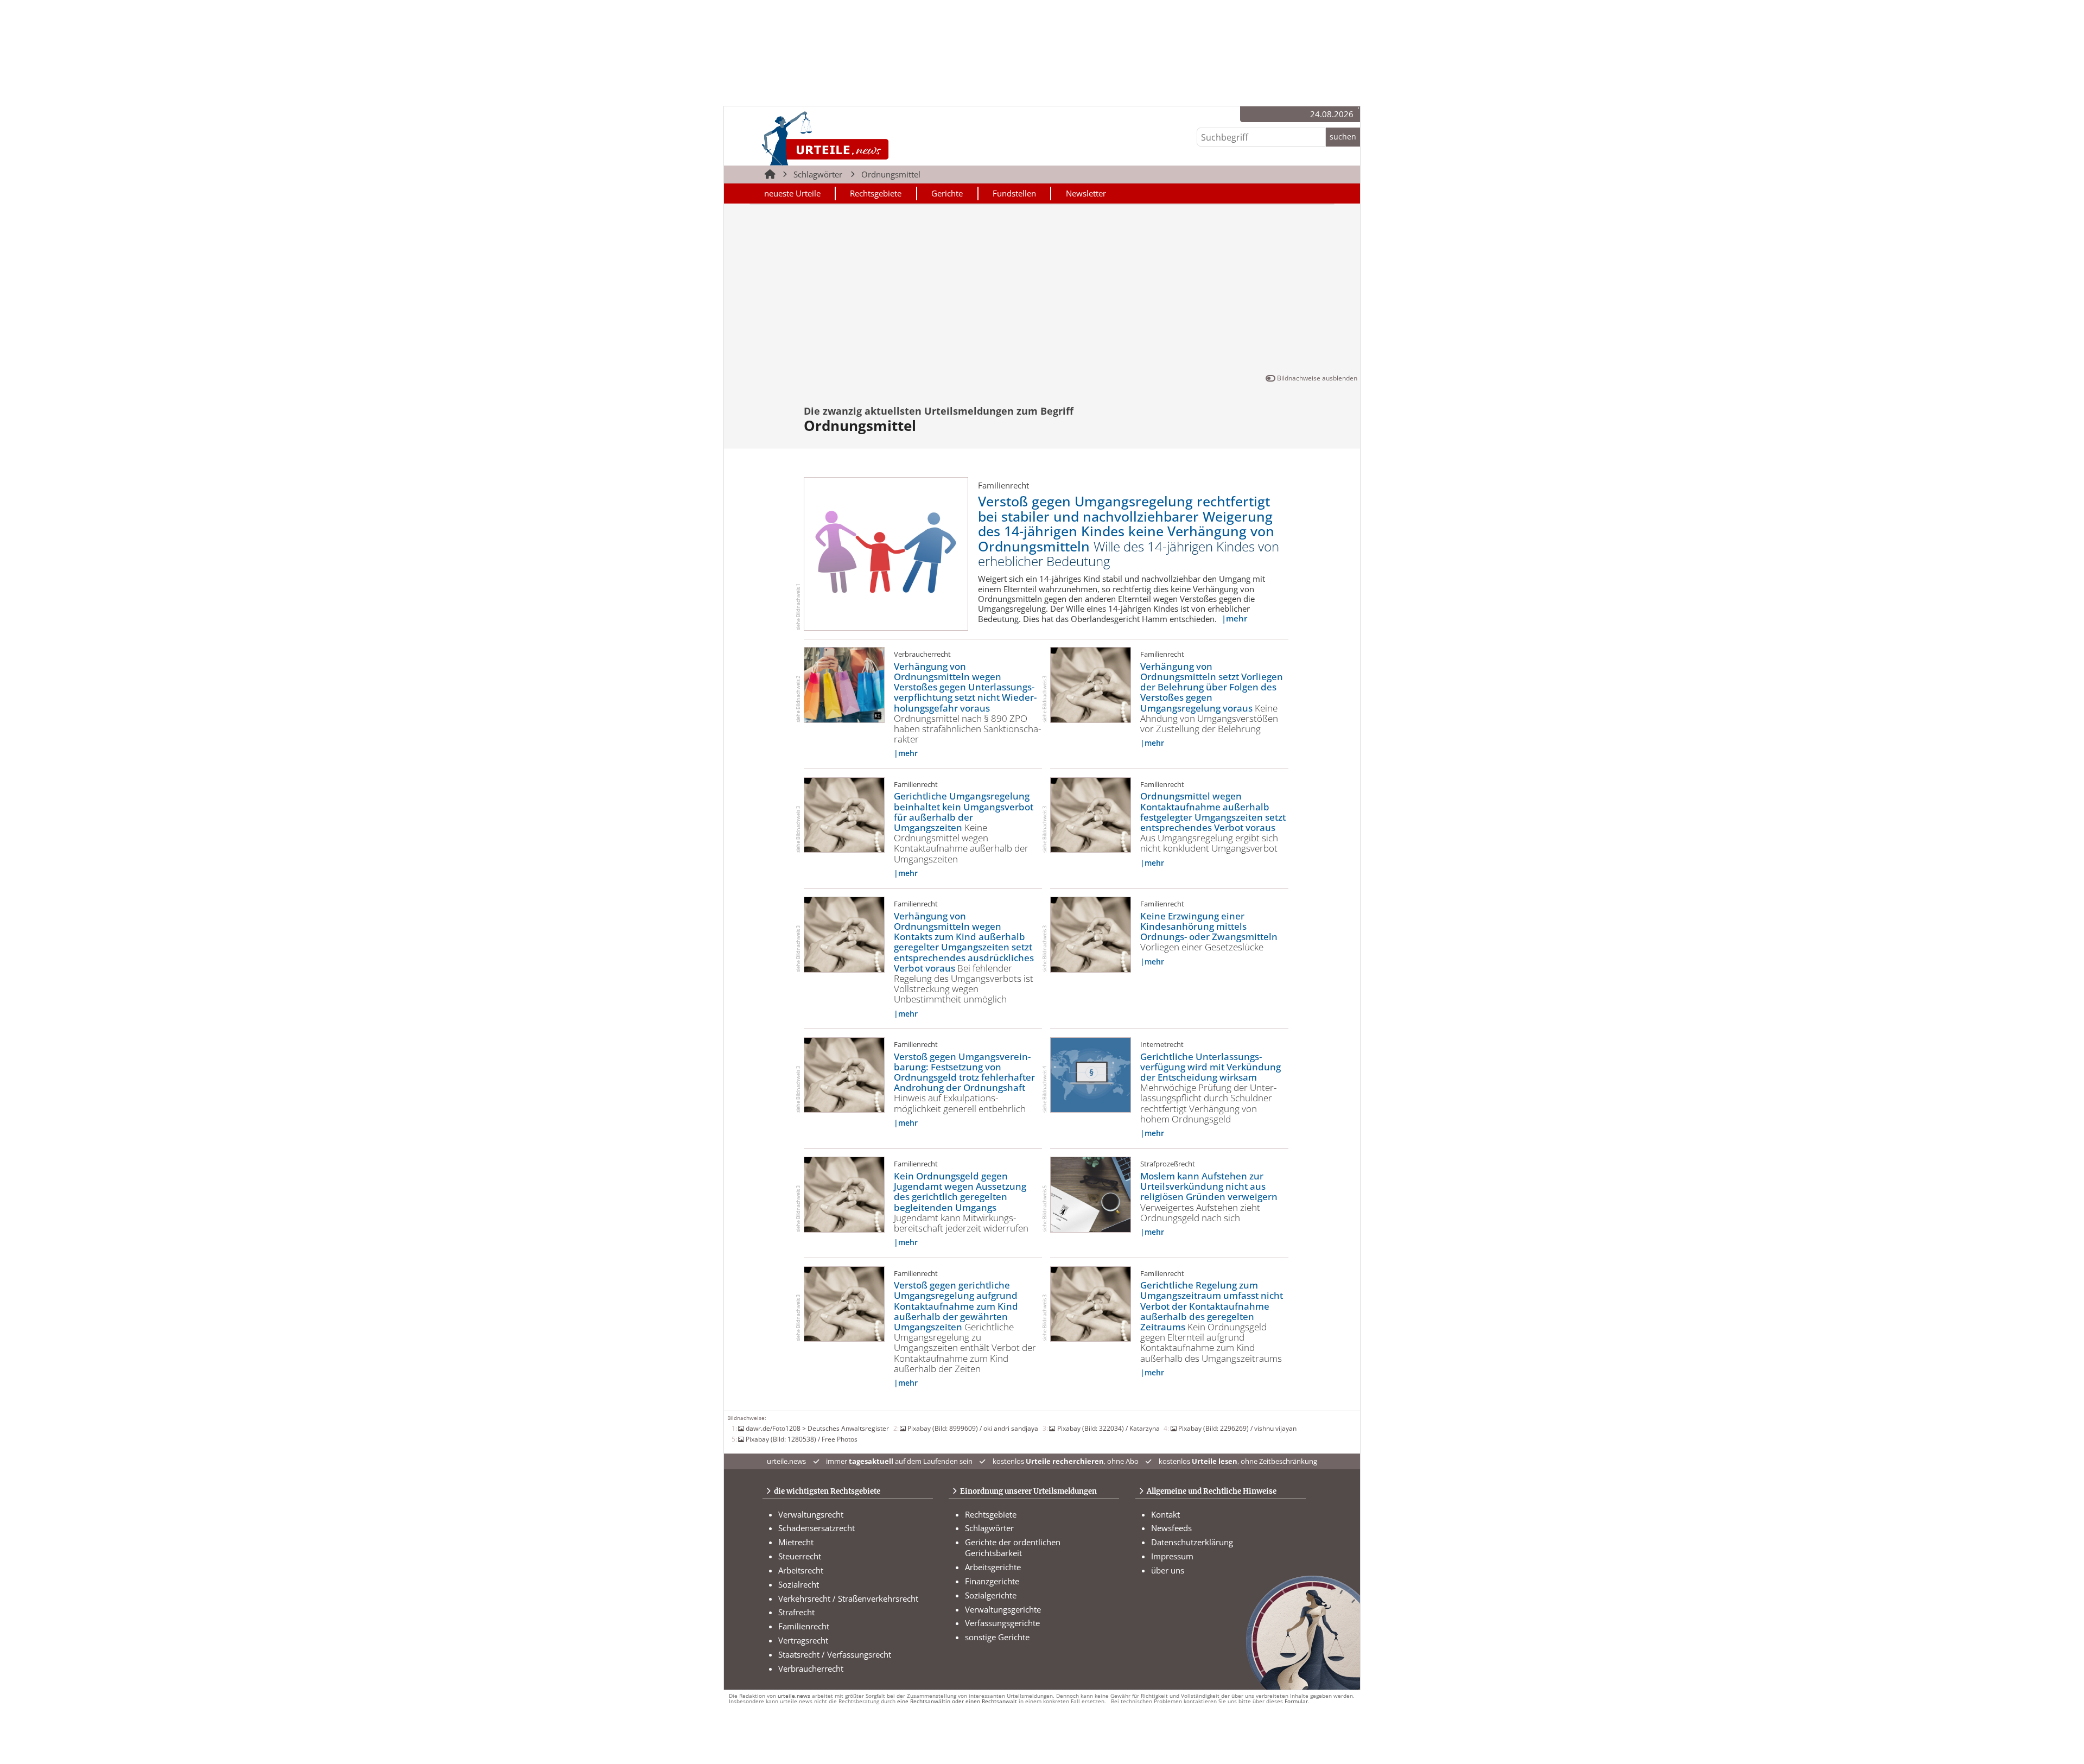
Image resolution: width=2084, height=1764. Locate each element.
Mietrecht (796, 1542)
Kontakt (1165, 1514)
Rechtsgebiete (876, 193)
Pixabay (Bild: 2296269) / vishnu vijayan (1237, 1428)
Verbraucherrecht (811, 1668)
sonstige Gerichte (997, 1637)
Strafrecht (796, 1612)
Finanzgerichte (992, 1581)
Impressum (1172, 1556)
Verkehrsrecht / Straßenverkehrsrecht (848, 1598)
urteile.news (794, 1696)
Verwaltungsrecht (811, 1514)
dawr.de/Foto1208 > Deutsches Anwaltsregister (817, 1428)
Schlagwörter (818, 174)
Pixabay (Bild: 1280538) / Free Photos (802, 1439)
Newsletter (1086, 193)
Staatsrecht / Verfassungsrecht (835, 1654)
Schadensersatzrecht (817, 1528)
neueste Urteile (792, 193)
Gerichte (947, 193)
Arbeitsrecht (801, 1570)
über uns (1168, 1570)
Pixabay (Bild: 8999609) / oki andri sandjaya (973, 1428)
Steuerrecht (800, 1556)
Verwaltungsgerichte (1003, 1609)
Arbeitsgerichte (993, 1567)
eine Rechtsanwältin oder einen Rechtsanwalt (957, 1701)
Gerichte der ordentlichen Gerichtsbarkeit (1013, 1547)
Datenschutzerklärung (1192, 1542)
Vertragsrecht (803, 1640)
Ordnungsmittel (891, 174)
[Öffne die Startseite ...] (862, 138)
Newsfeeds (1171, 1528)
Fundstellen (1014, 193)
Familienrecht (804, 1626)
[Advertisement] (1042, 291)
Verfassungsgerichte (1002, 1623)
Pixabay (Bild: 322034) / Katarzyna (1108, 1428)
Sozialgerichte (991, 1595)
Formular (1296, 1701)
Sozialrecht (799, 1584)
